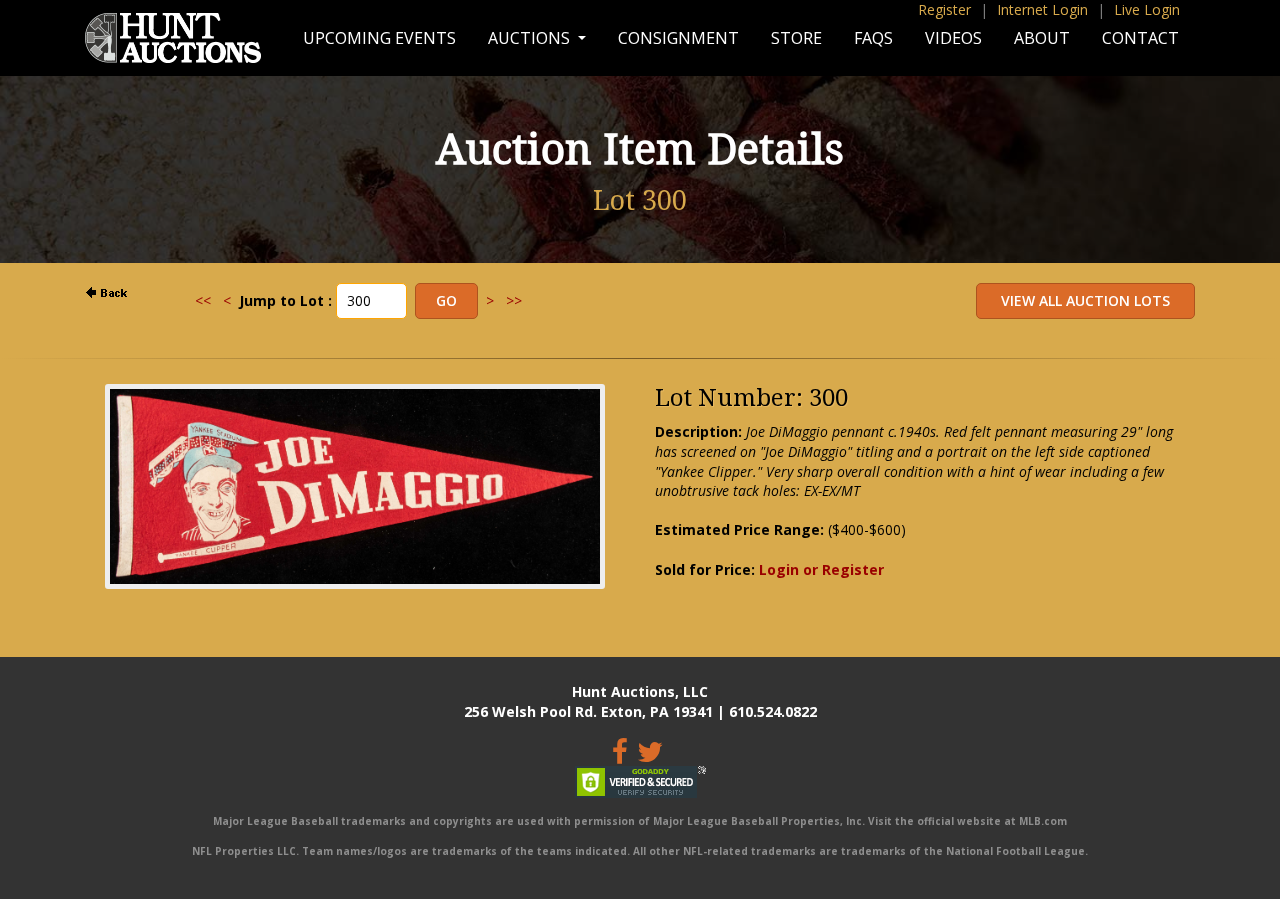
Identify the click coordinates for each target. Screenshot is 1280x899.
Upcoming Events (379, 38)
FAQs (873, 38)
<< (203, 300)
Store (796, 38)
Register (944, 9)
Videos (953, 38)
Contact (1140, 38)
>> (514, 300)
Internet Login (1042, 9)
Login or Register (821, 569)
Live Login (1147, 9)
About (1042, 38)
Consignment (678, 38)
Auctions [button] (531, 38)
